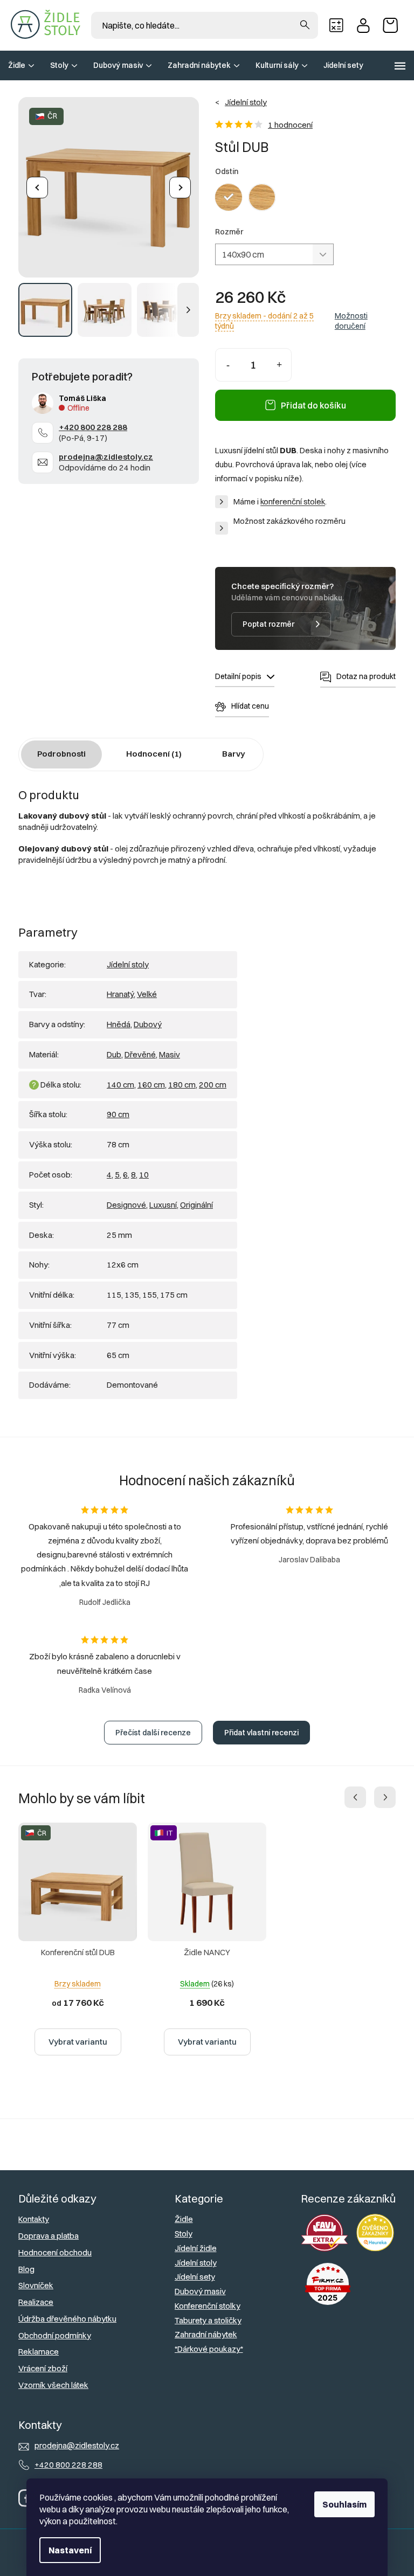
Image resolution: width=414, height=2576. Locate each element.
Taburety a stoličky (208, 2320)
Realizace (36, 2302)
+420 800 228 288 (93, 427)
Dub (114, 1054)
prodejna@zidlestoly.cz (106, 457)
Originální (196, 1205)
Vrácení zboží (43, 2368)
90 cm (118, 1114)
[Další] (180, 188)
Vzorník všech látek (53, 2385)
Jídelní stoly (128, 964)
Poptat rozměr (268, 624)
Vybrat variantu (78, 2042)
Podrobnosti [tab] (61, 754)
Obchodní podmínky (55, 2335)
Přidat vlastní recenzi (261, 1733)
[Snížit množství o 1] (228, 365)
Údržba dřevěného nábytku (67, 2319)
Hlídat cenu (250, 706)
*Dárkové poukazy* (209, 2349)
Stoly (184, 2234)
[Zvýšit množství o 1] (279, 365)
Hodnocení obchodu (55, 2252)
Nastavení (70, 2550)
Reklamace (39, 2352)
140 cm (120, 1085)
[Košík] (393, 25)
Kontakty (34, 2219)
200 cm (213, 1085)
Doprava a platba (49, 2236)
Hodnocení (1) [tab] (154, 754)
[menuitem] (21, 65)
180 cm (182, 1085)
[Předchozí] (37, 188)
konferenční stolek (293, 502)
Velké (147, 994)
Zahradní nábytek (206, 2334)
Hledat (305, 25)
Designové (126, 1205)
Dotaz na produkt (366, 676)
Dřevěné (140, 1054)
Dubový (148, 1024)
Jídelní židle (196, 2248)
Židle (184, 2219)
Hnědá (119, 1024)
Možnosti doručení (351, 321)
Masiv (170, 1054)
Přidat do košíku (313, 405)
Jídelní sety (195, 2277)
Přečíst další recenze (153, 1733)
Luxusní (163, 1205)
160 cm (151, 1085)
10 (144, 1175)
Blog (26, 2269)
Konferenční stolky (208, 2306)
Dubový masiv (200, 2291)
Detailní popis (238, 676)
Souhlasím (344, 2504)
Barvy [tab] (233, 754)
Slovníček (36, 2285)
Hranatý (120, 994)
